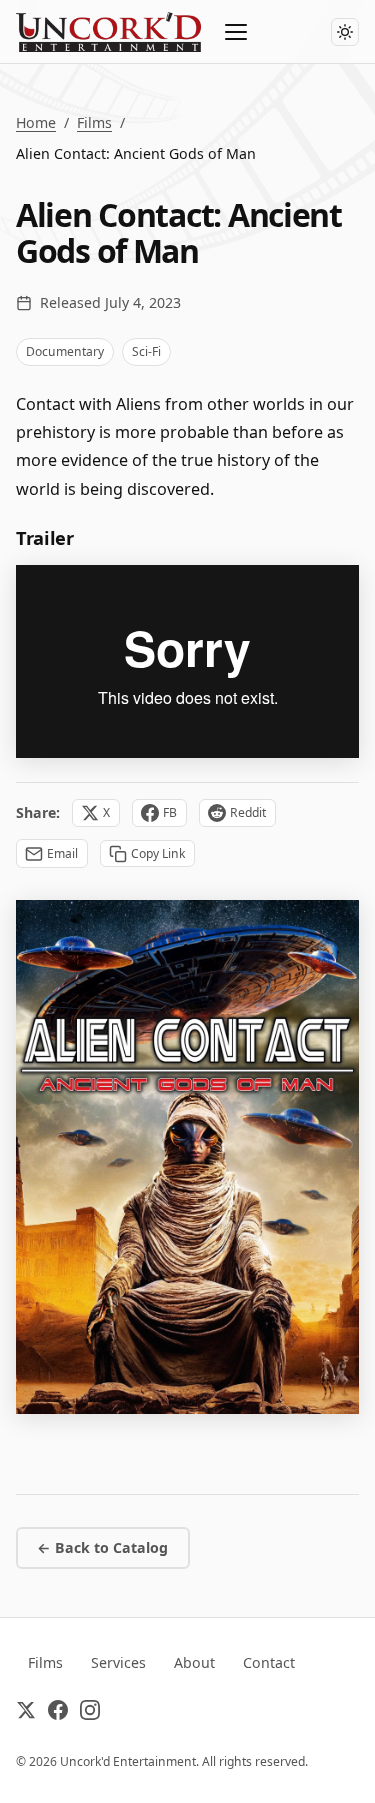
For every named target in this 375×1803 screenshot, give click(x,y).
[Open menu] (237, 32)
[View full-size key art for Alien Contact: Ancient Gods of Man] (187, 1157)
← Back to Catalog (102, 1547)
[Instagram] (90, 1714)
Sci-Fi (146, 351)
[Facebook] (58, 1714)
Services (118, 1662)
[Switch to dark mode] (345, 32)
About (194, 1662)
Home (36, 122)
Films (94, 122)
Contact (269, 1662)
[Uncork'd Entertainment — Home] (108, 32)
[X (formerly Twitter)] (26, 1714)
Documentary (65, 351)
